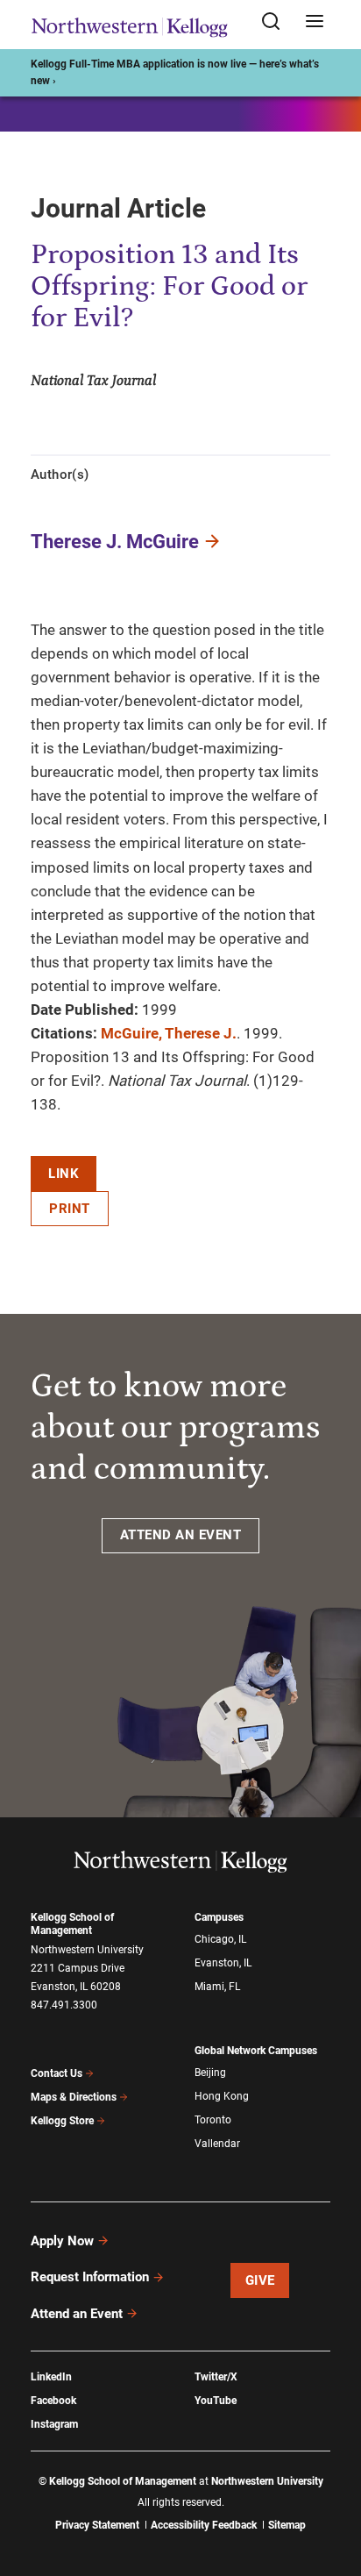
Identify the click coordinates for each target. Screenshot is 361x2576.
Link (64, 1174)
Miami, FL (217, 1987)
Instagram (54, 2424)
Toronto (213, 2120)
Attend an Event (77, 2314)
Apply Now (62, 2241)
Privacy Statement (97, 2525)
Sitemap (287, 2525)
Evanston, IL (223, 1963)
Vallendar (217, 2144)
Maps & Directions (74, 2097)
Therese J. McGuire (115, 542)
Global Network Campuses (256, 2051)
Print (70, 1209)
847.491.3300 (64, 2005)
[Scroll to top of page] (331, 2485)
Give (260, 2280)
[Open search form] (277, 22)
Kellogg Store (62, 2121)
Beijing (210, 2073)
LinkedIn (51, 2377)
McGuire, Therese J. (169, 1033)
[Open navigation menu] (315, 22)
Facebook (53, 2401)
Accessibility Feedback (204, 2525)
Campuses (219, 1917)
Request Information (90, 2277)
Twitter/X (216, 2377)
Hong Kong (222, 2096)
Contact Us (57, 2073)
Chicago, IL (220, 1939)
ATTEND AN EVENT (181, 1535)
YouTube (216, 2401)
